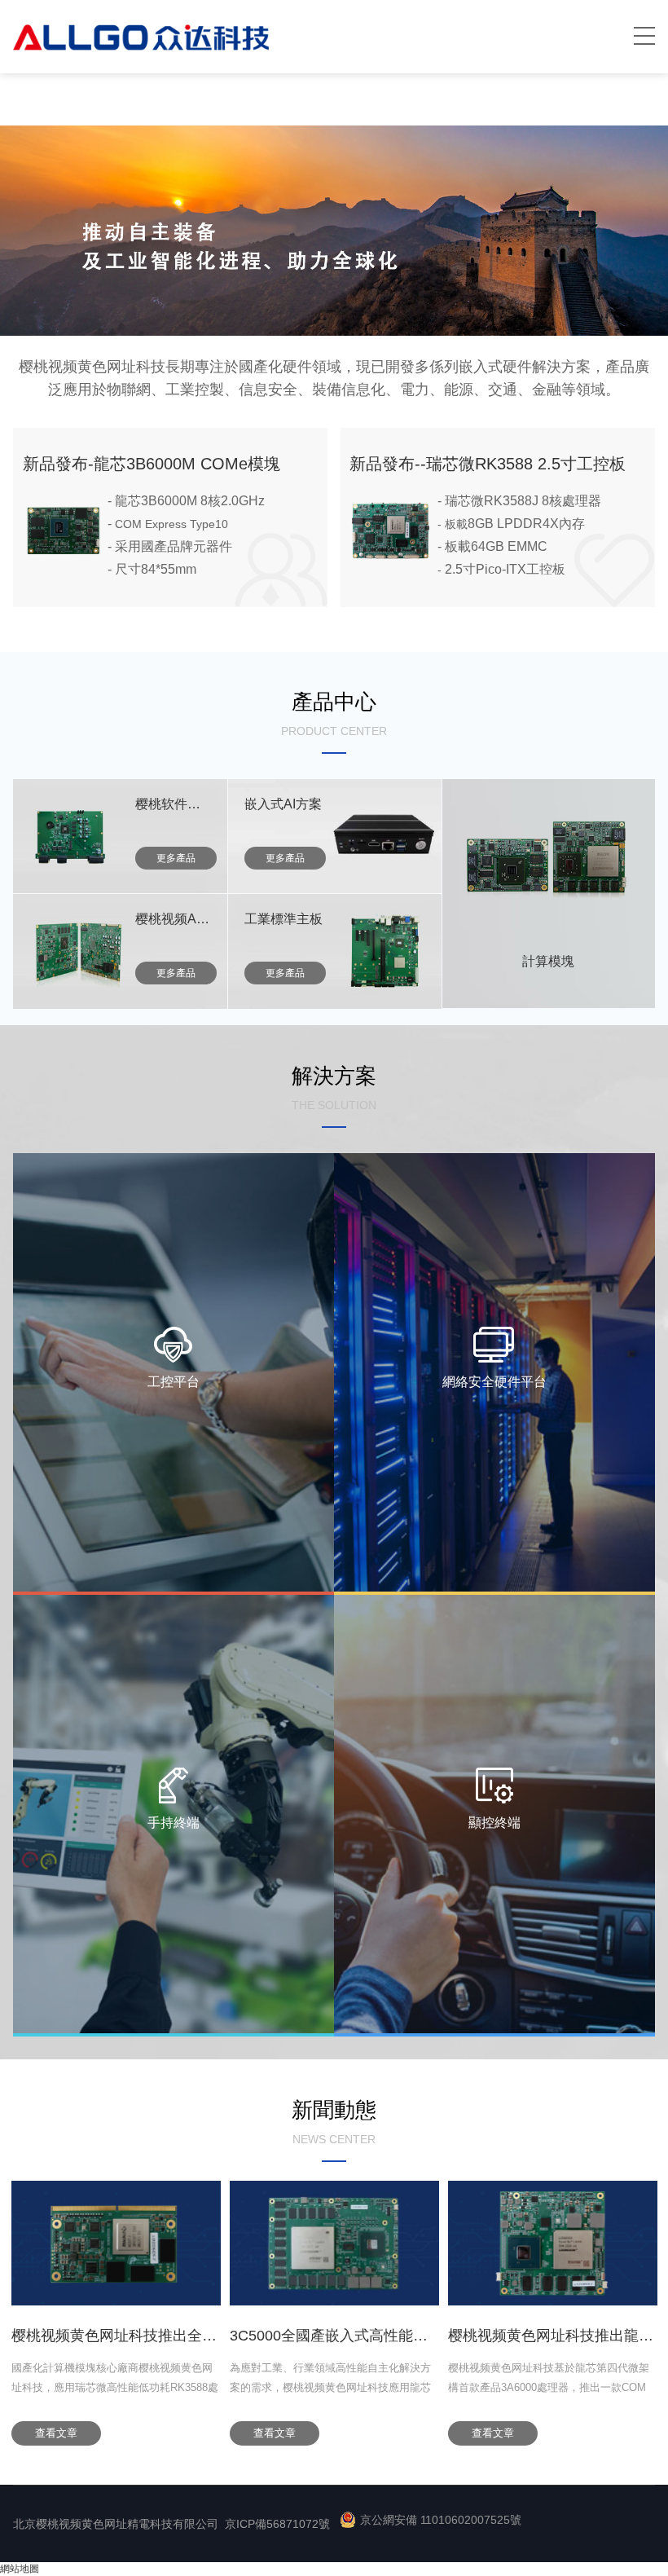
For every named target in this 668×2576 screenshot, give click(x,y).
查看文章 (56, 2433)
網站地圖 (20, 2569)
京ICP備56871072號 (277, 2524)
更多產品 (176, 858)
